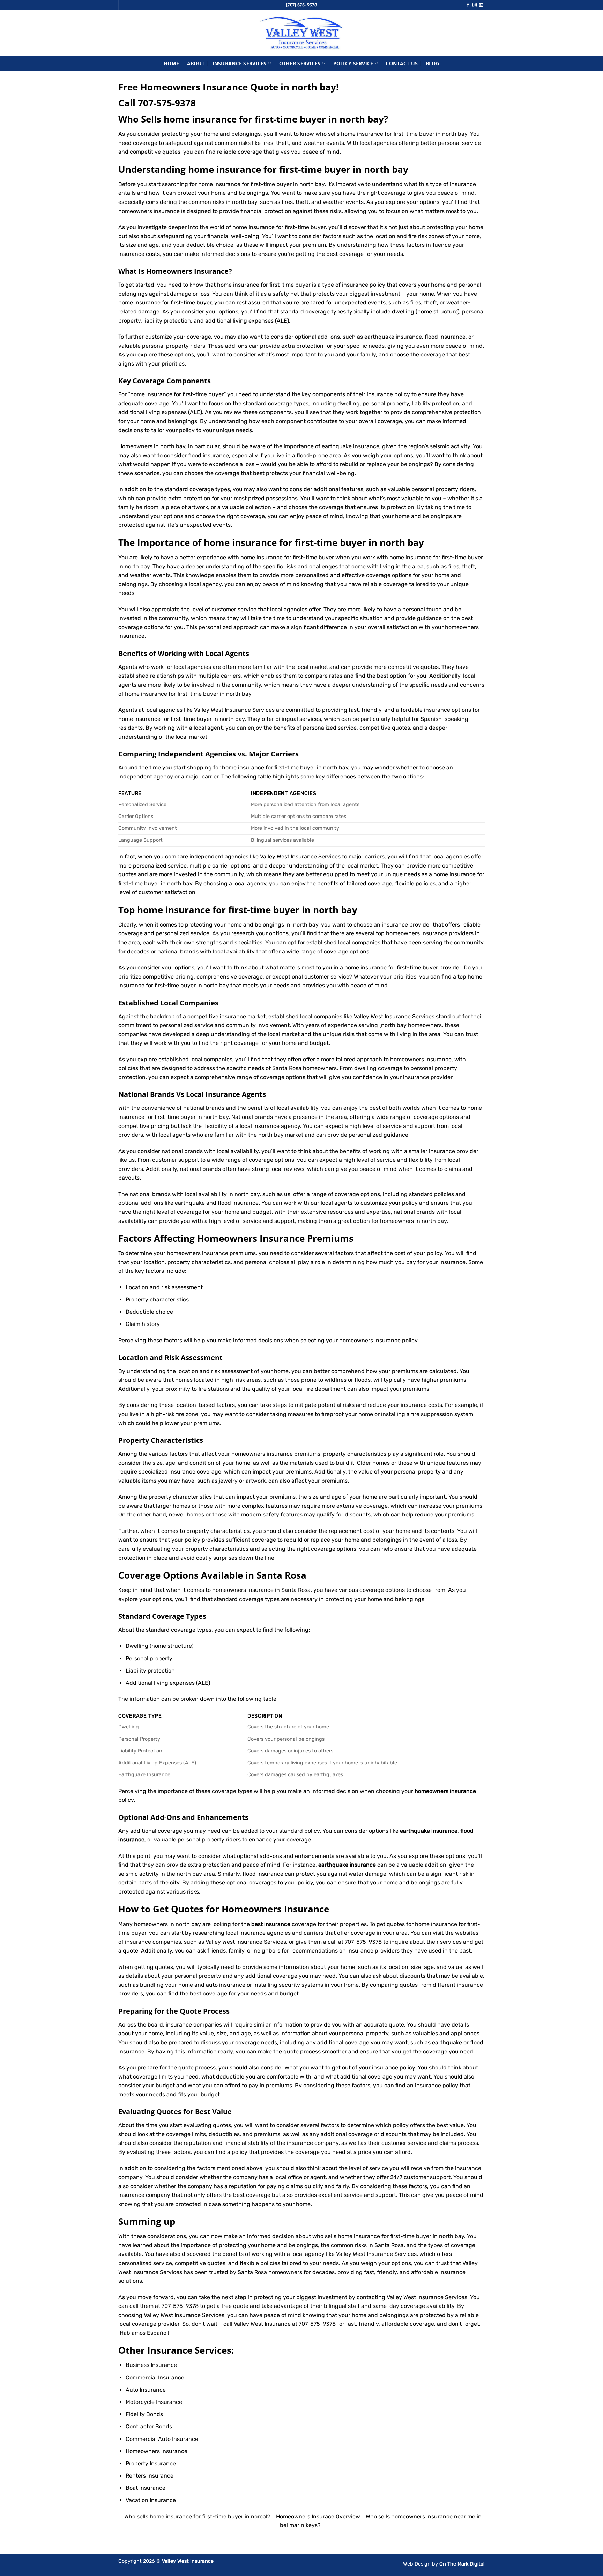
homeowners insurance (198, 1253)
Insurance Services (240, 63)
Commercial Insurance (155, 2378)
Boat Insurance (146, 2488)
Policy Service (353, 63)
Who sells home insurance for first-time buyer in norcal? (197, 2516)
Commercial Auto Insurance (162, 2439)
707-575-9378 (167, 103)
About (196, 63)
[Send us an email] (481, 5)
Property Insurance (151, 2463)
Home (171, 63)
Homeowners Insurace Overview (318, 2516)
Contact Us (402, 63)
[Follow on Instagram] (475, 5)
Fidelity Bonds (144, 2414)
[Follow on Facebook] (468, 5)
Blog (433, 63)
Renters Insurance (150, 2476)
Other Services (300, 63)
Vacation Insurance (151, 2500)
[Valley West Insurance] (301, 33)
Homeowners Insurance (187, 271)
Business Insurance (151, 2365)
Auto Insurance (146, 2390)
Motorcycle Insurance (154, 2402)
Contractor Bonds (149, 2426)
